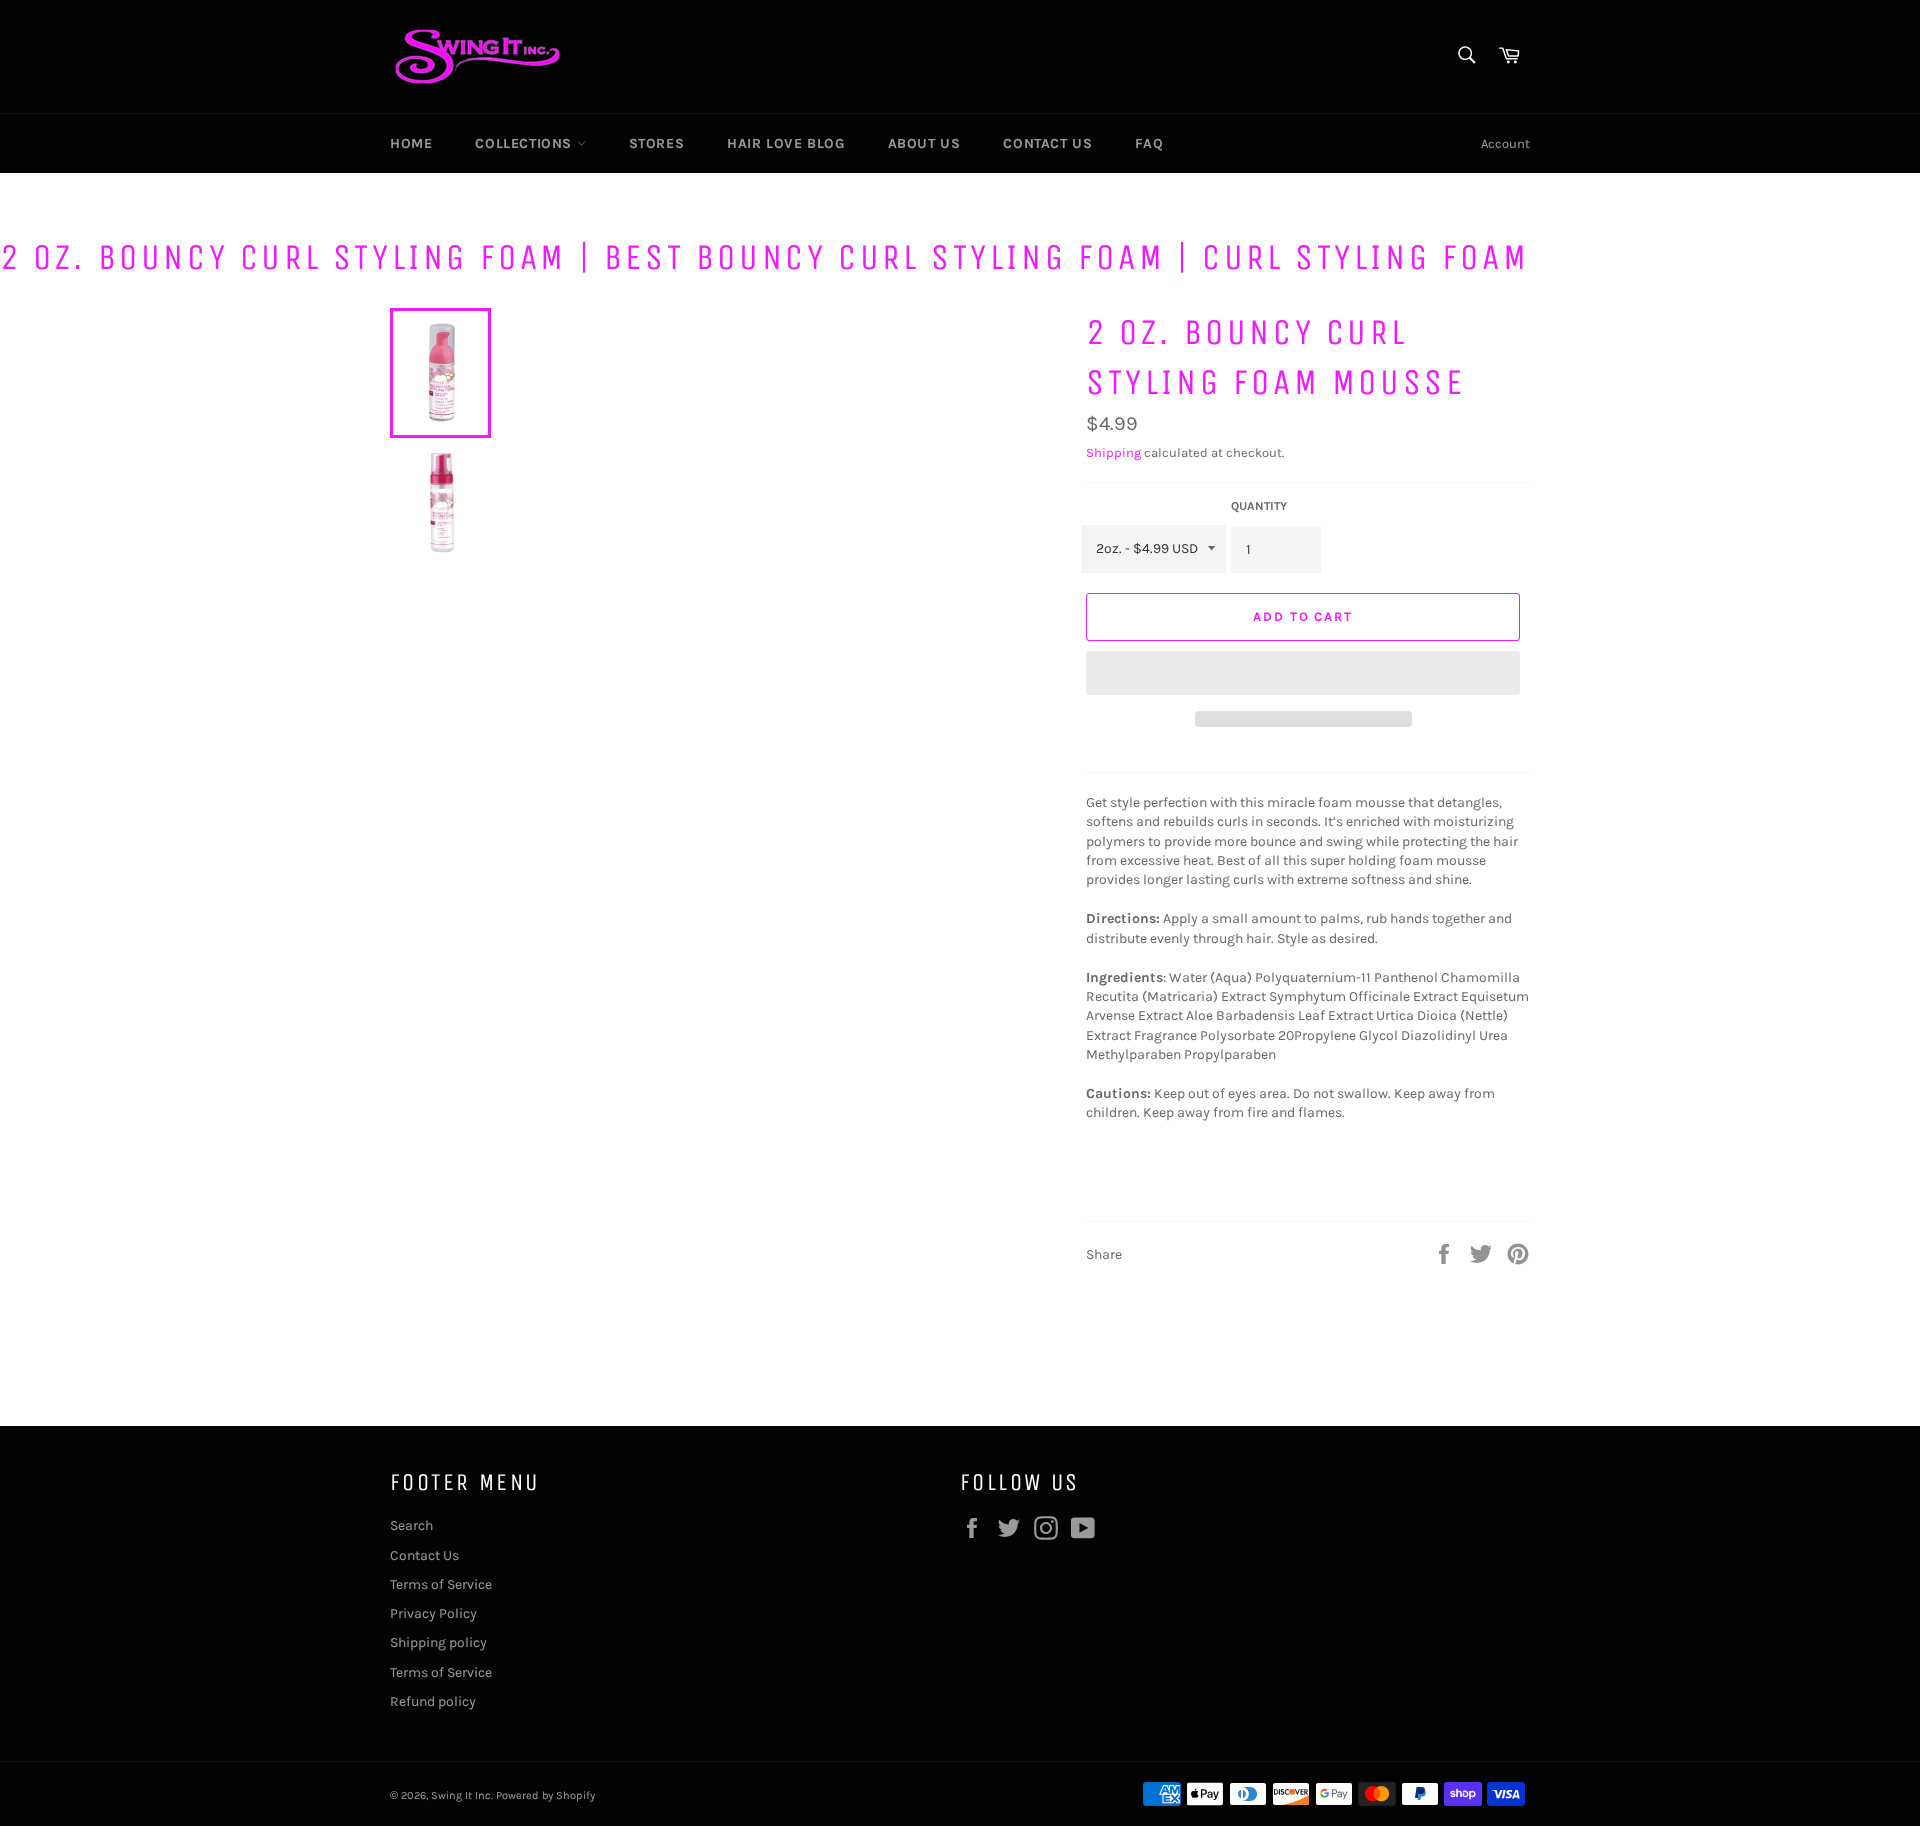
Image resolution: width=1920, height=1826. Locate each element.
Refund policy (433, 1701)
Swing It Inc (461, 1795)
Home (411, 143)
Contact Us (1047, 143)
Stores (657, 143)
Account (1505, 143)
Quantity (1259, 506)
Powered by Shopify (545, 1795)
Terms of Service (441, 1584)
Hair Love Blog (785, 143)
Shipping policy (438, 1642)
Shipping (1113, 452)
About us (924, 143)
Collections (525, 143)
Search (411, 1525)
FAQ (1149, 143)
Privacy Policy (433, 1613)
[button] (1303, 673)
